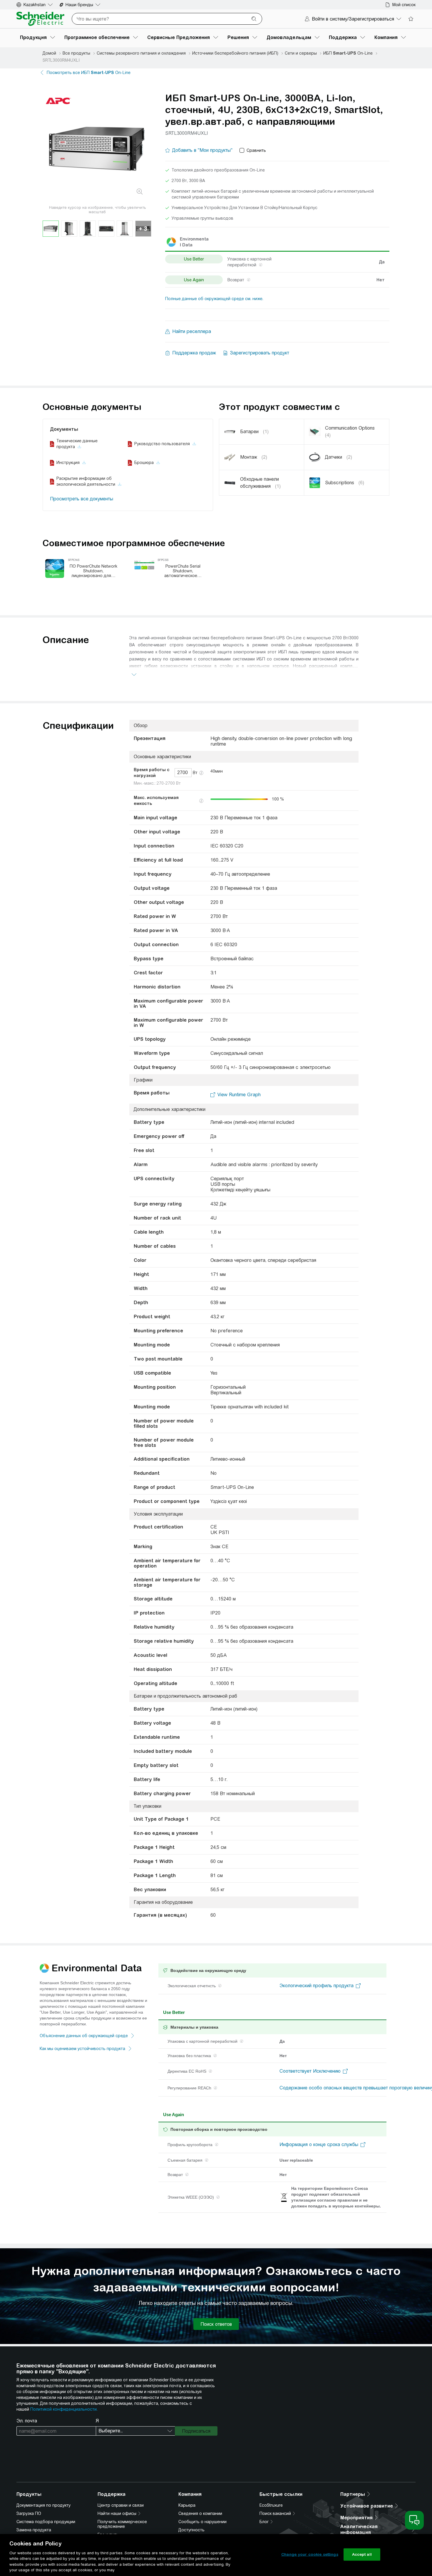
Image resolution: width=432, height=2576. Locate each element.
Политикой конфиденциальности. (64, 2409)
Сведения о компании (200, 2513)
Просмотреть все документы (82, 499)
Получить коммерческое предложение (122, 2524)
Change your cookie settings (310, 2554)
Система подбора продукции (46, 2522)
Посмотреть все (89, 73)
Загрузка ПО (29, 2513)
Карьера (187, 2505)
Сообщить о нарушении (202, 2522)
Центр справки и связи (121, 2505)
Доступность (191, 2530)
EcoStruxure (271, 2505)
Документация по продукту (43, 2505)
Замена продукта (34, 2530)
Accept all (362, 2554)
